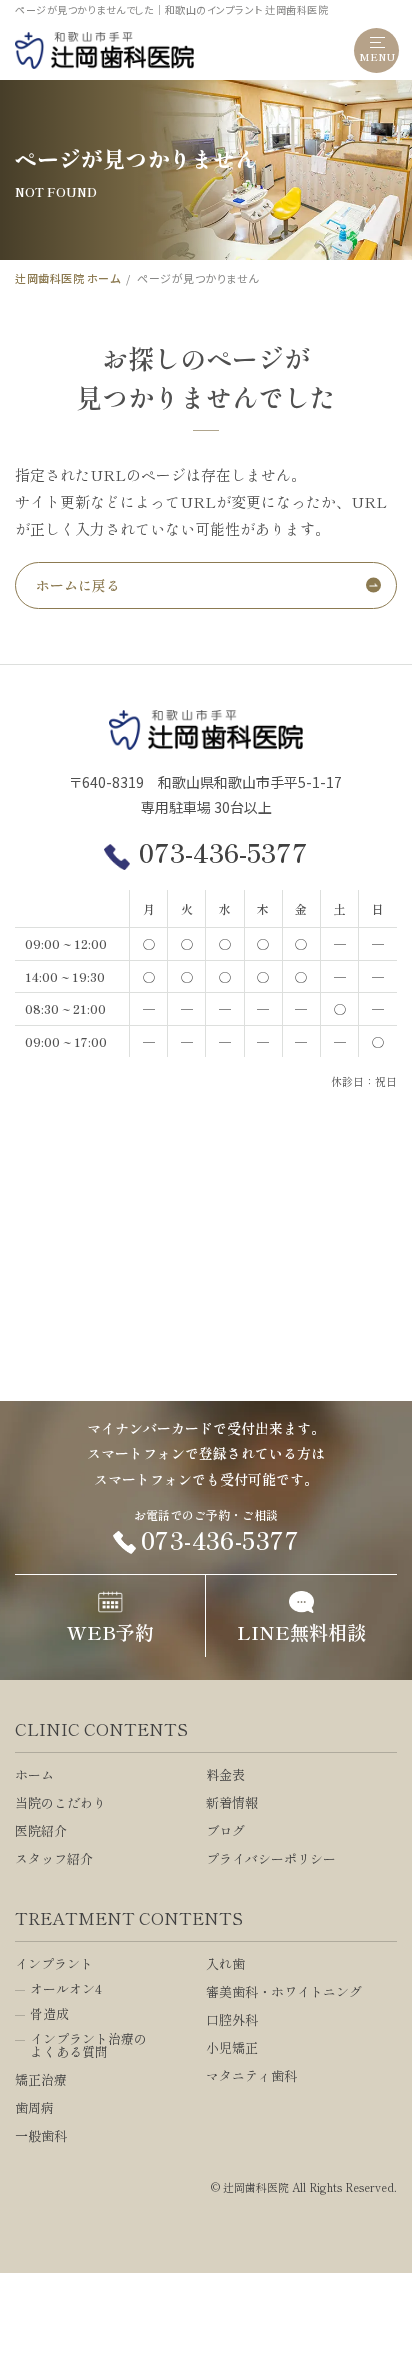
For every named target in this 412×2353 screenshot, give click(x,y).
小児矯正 (232, 2047)
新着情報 (232, 1802)
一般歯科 (41, 2135)
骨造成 (49, 2013)
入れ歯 (225, 1963)
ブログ (225, 1830)
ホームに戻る (78, 585)
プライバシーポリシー (271, 1858)
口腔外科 (232, 2019)
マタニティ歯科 (251, 2075)
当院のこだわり (60, 1802)
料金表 (225, 1774)
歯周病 (34, 2107)
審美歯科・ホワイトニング (284, 1991)
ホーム (34, 1774)
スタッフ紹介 (54, 1858)
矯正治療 (41, 2079)
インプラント (54, 1963)
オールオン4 (66, 1988)
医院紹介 (41, 1830)
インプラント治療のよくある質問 (88, 2045)
